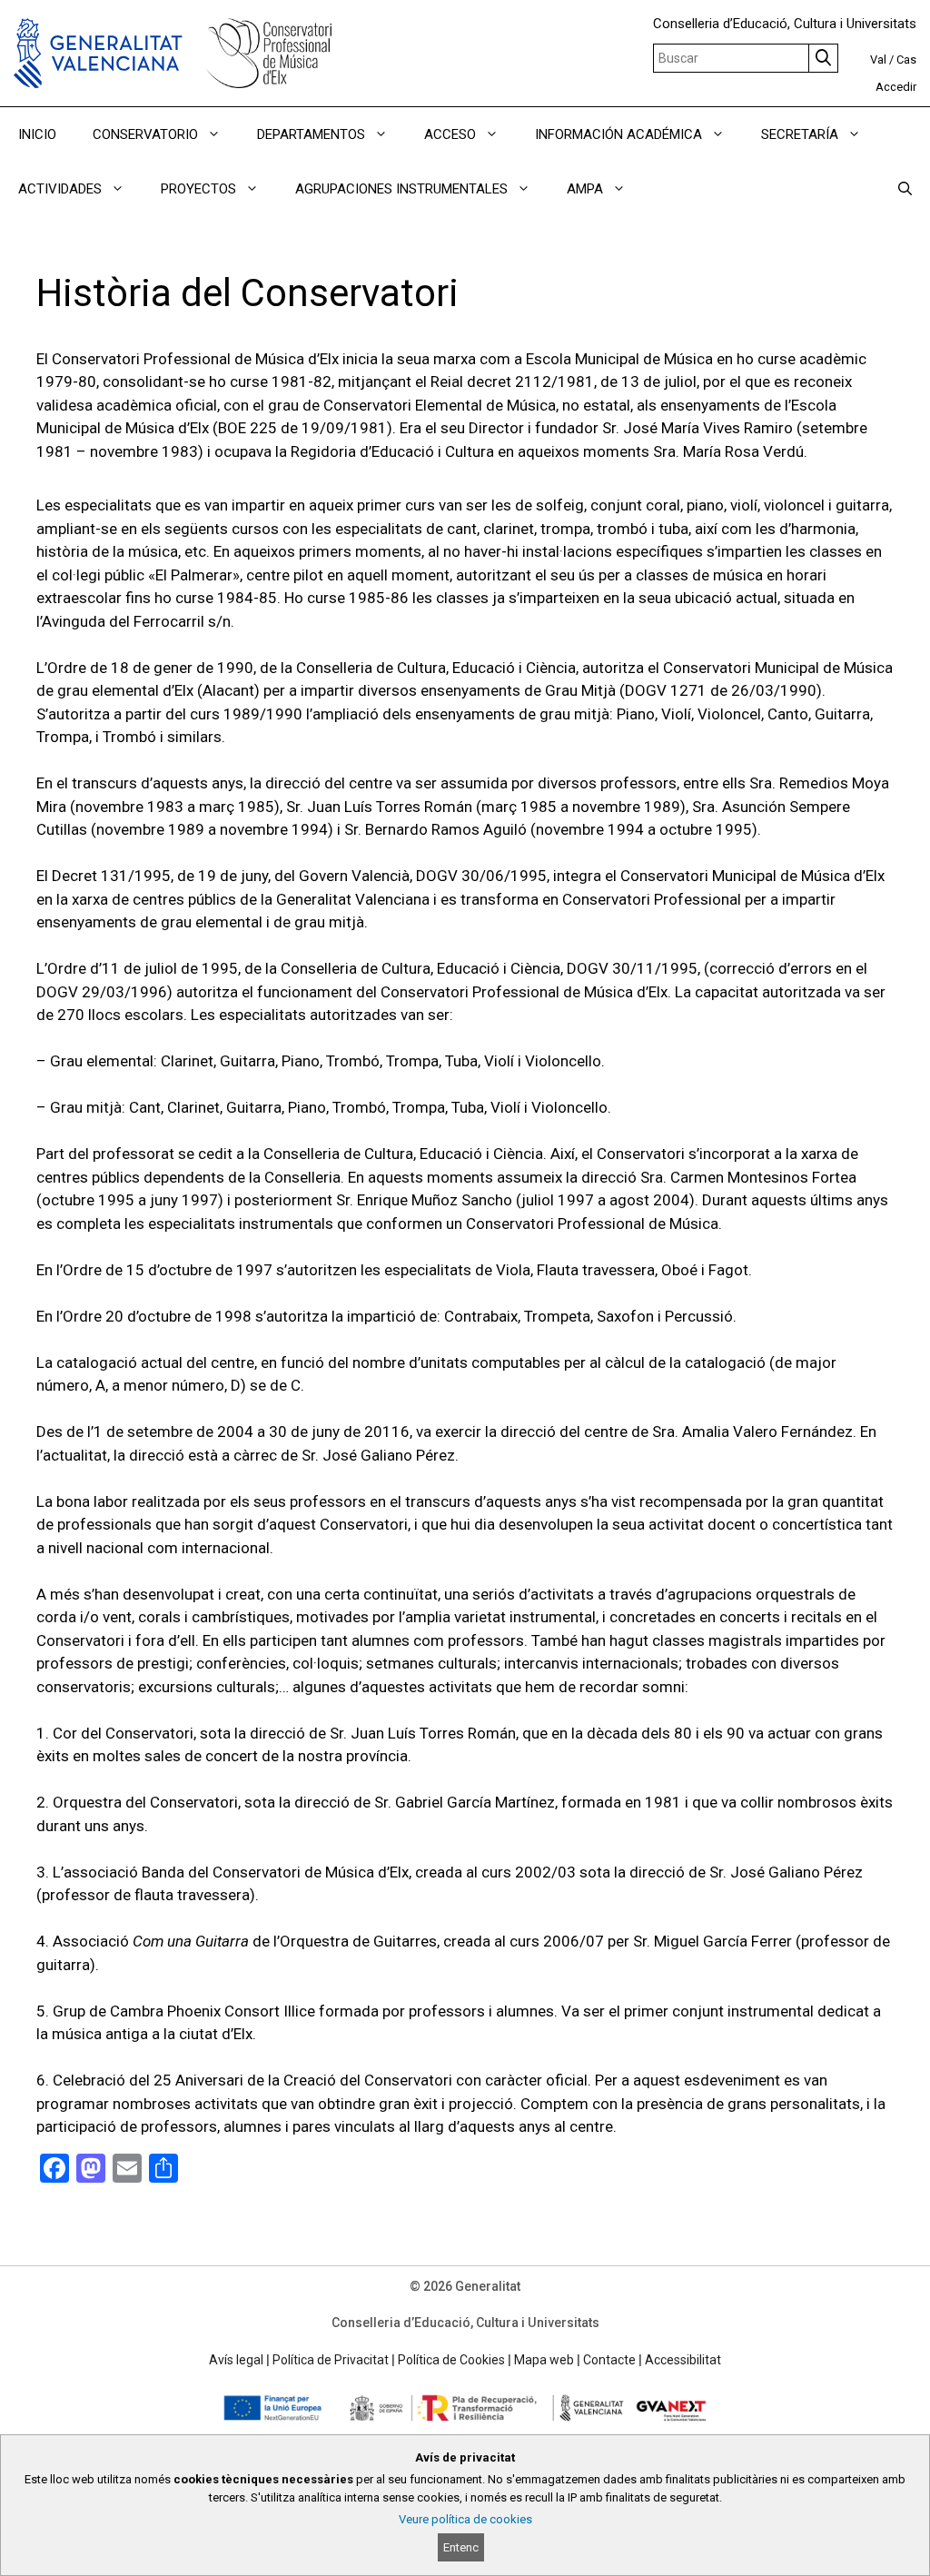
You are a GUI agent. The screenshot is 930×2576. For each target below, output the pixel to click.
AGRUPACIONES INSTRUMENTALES (401, 189)
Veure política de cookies (465, 2519)
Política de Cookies (451, 2360)
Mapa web (544, 2360)
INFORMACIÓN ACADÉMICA (618, 134)
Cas (906, 59)
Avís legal (236, 2360)
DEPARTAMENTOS (311, 134)
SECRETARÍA (800, 134)
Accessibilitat (683, 2360)
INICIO (37, 134)
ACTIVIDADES (60, 189)
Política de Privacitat (331, 2360)
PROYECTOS (198, 189)
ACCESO (450, 134)
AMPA (585, 189)
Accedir (896, 87)
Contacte (609, 2360)
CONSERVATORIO (145, 134)
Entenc (461, 2547)
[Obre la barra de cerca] (905, 189)
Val (878, 59)
